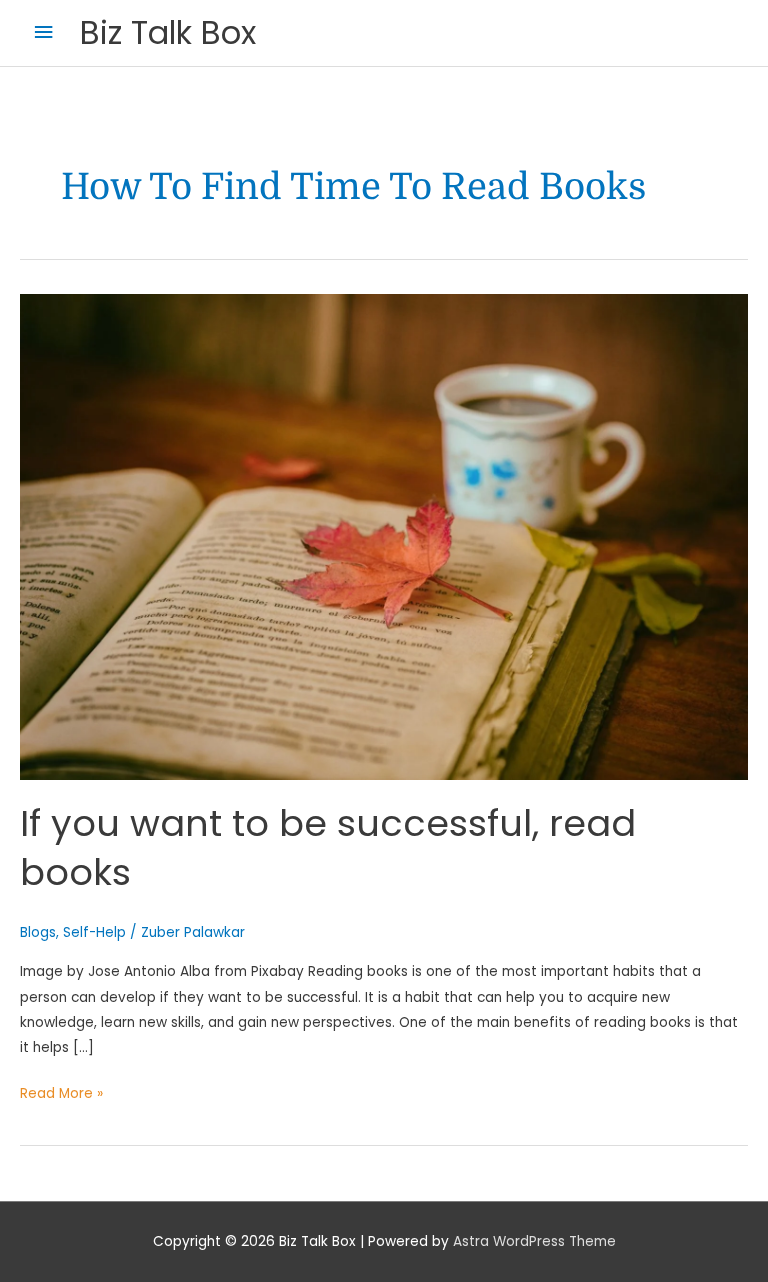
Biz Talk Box (168, 32)
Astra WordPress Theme (534, 1241)
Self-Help (94, 932)
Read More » (61, 1092)
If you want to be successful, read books (328, 847)
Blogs (38, 932)
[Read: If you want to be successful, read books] (384, 536)
